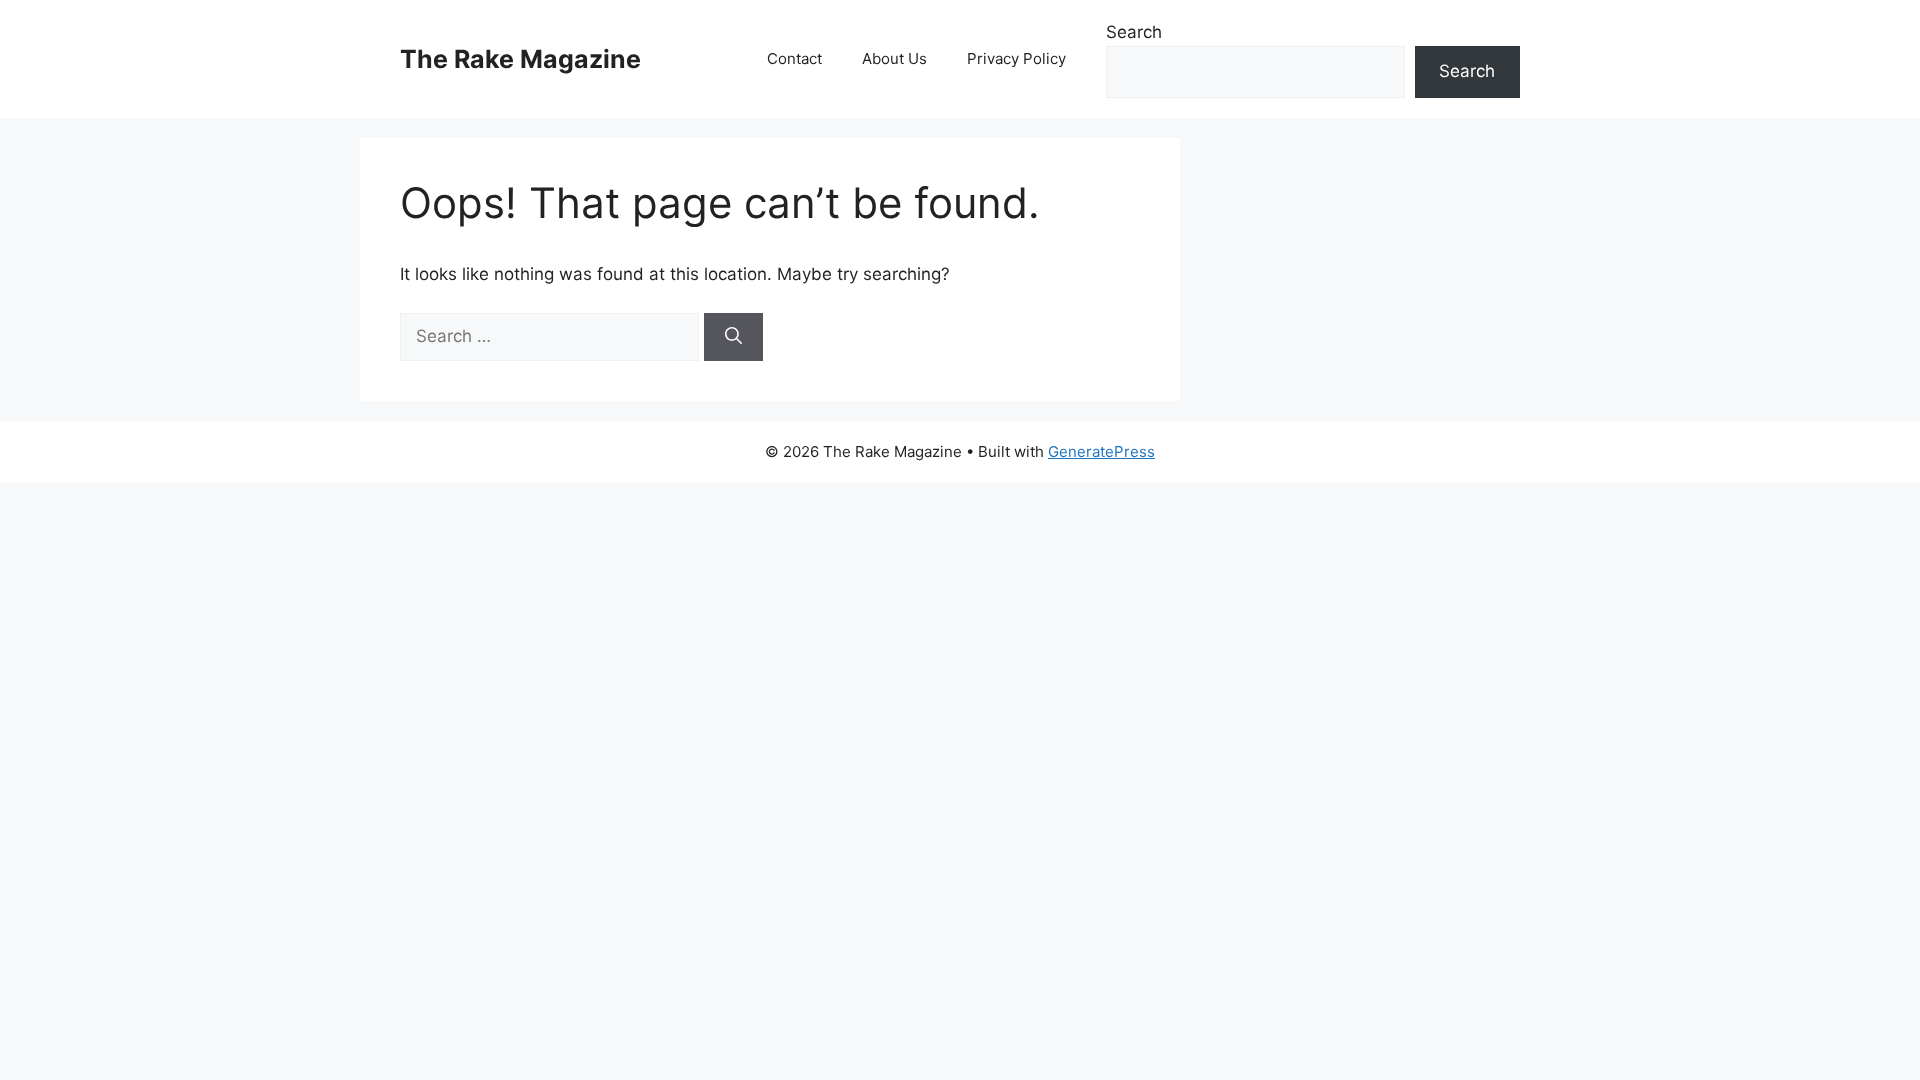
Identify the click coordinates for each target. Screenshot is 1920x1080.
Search (1134, 32)
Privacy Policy (1016, 58)
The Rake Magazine (520, 59)
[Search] (733, 337)
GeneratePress (1101, 451)
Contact (794, 58)
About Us (894, 58)
